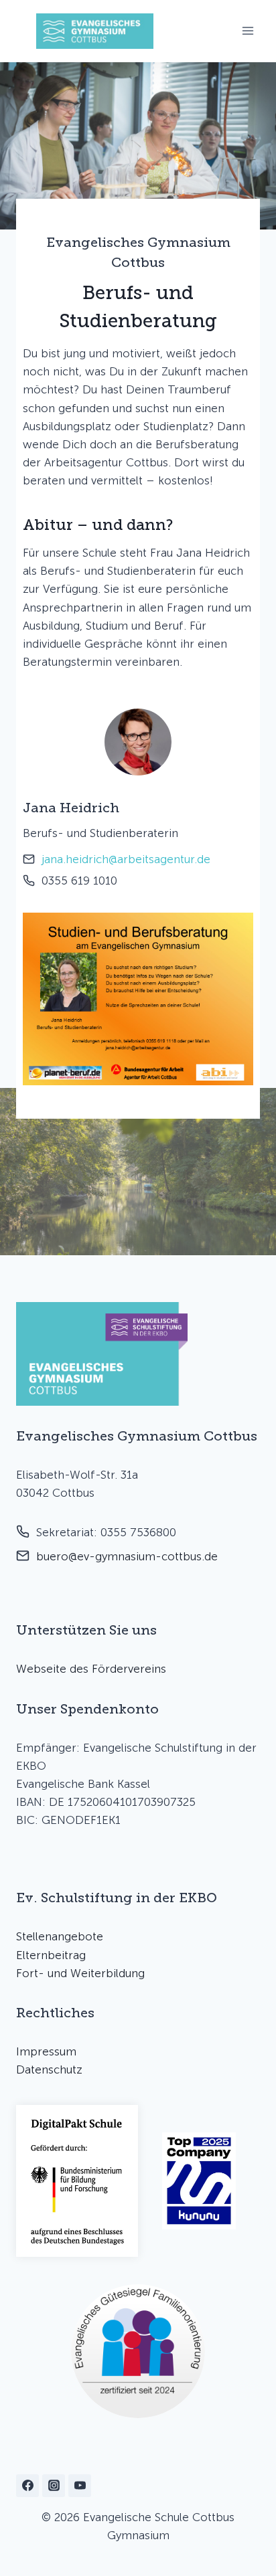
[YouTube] (80, 2486)
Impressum (46, 2051)
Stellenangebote (60, 1936)
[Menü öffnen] (248, 31)
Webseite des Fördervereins (91, 1669)
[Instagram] (54, 2486)
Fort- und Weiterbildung (80, 1973)
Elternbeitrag (51, 1955)
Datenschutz (49, 2069)
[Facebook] (27, 2486)
